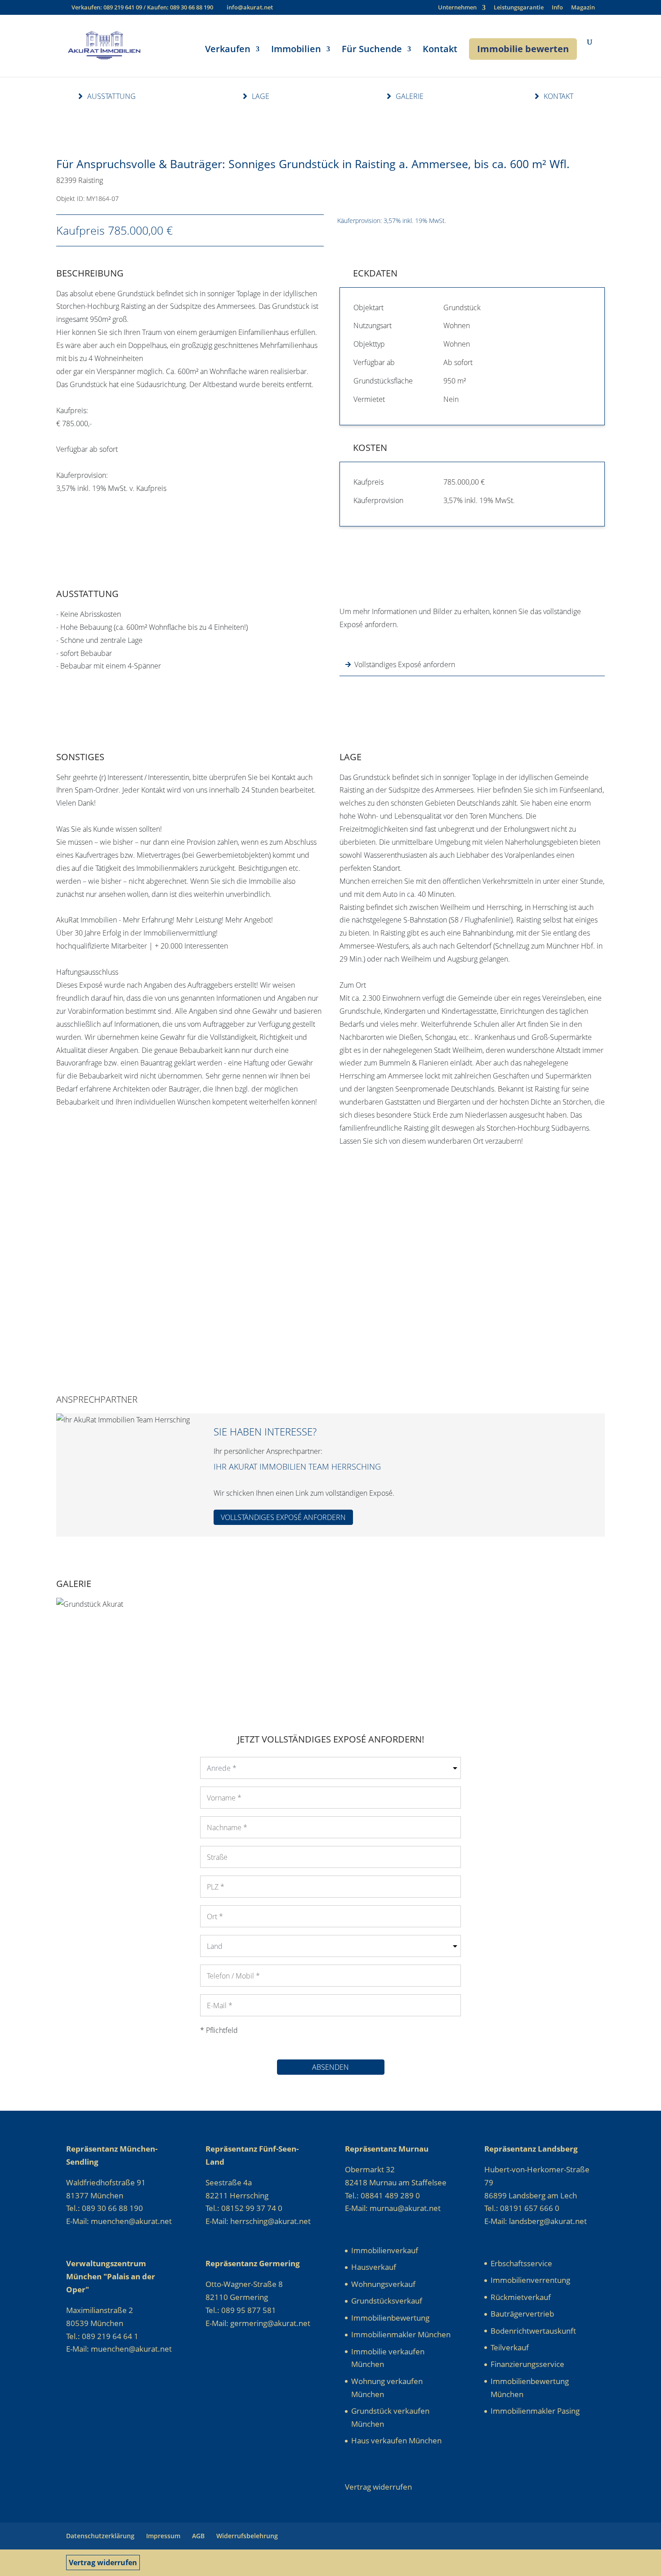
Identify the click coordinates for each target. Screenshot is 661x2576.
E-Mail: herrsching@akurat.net (258, 2221)
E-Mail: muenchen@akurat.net (119, 2221)
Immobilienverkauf (385, 2250)
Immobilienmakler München (401, 2334)
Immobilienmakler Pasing (535, 2411)
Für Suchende (372, 50)
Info (557, 8)
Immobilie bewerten (523, 49)
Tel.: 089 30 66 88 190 (105, 2208)
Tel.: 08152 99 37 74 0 (244, 2208)
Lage (261, 96)
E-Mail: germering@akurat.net (258, 2323)
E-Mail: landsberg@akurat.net (536, 2221)
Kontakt (440, 50)
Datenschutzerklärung (100, 2536)
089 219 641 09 (123, 7)
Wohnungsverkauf (383, 2284)
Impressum (163, 2536)
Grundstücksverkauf (387, 2301)
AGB (198, 2536)
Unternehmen (457, 8)
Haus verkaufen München (396, 2440)
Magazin (583, 8)
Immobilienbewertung (390, 2318)
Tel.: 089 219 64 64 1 (102, 2336)
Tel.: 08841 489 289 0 (382, 2195)
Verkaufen (228, 50)
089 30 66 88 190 (192, 7)
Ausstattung (112, 96)
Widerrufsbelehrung (247, 2536)
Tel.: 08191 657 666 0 (522, 2208)
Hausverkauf (374, 2267)
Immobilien (296, 50)
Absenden (330, 2067)
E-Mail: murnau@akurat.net (393, 2208)
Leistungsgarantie (519, 8)
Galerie (410, 96)
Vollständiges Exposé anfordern (405, 664)
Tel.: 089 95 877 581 (241, 2310)
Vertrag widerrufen (103, 2563)
